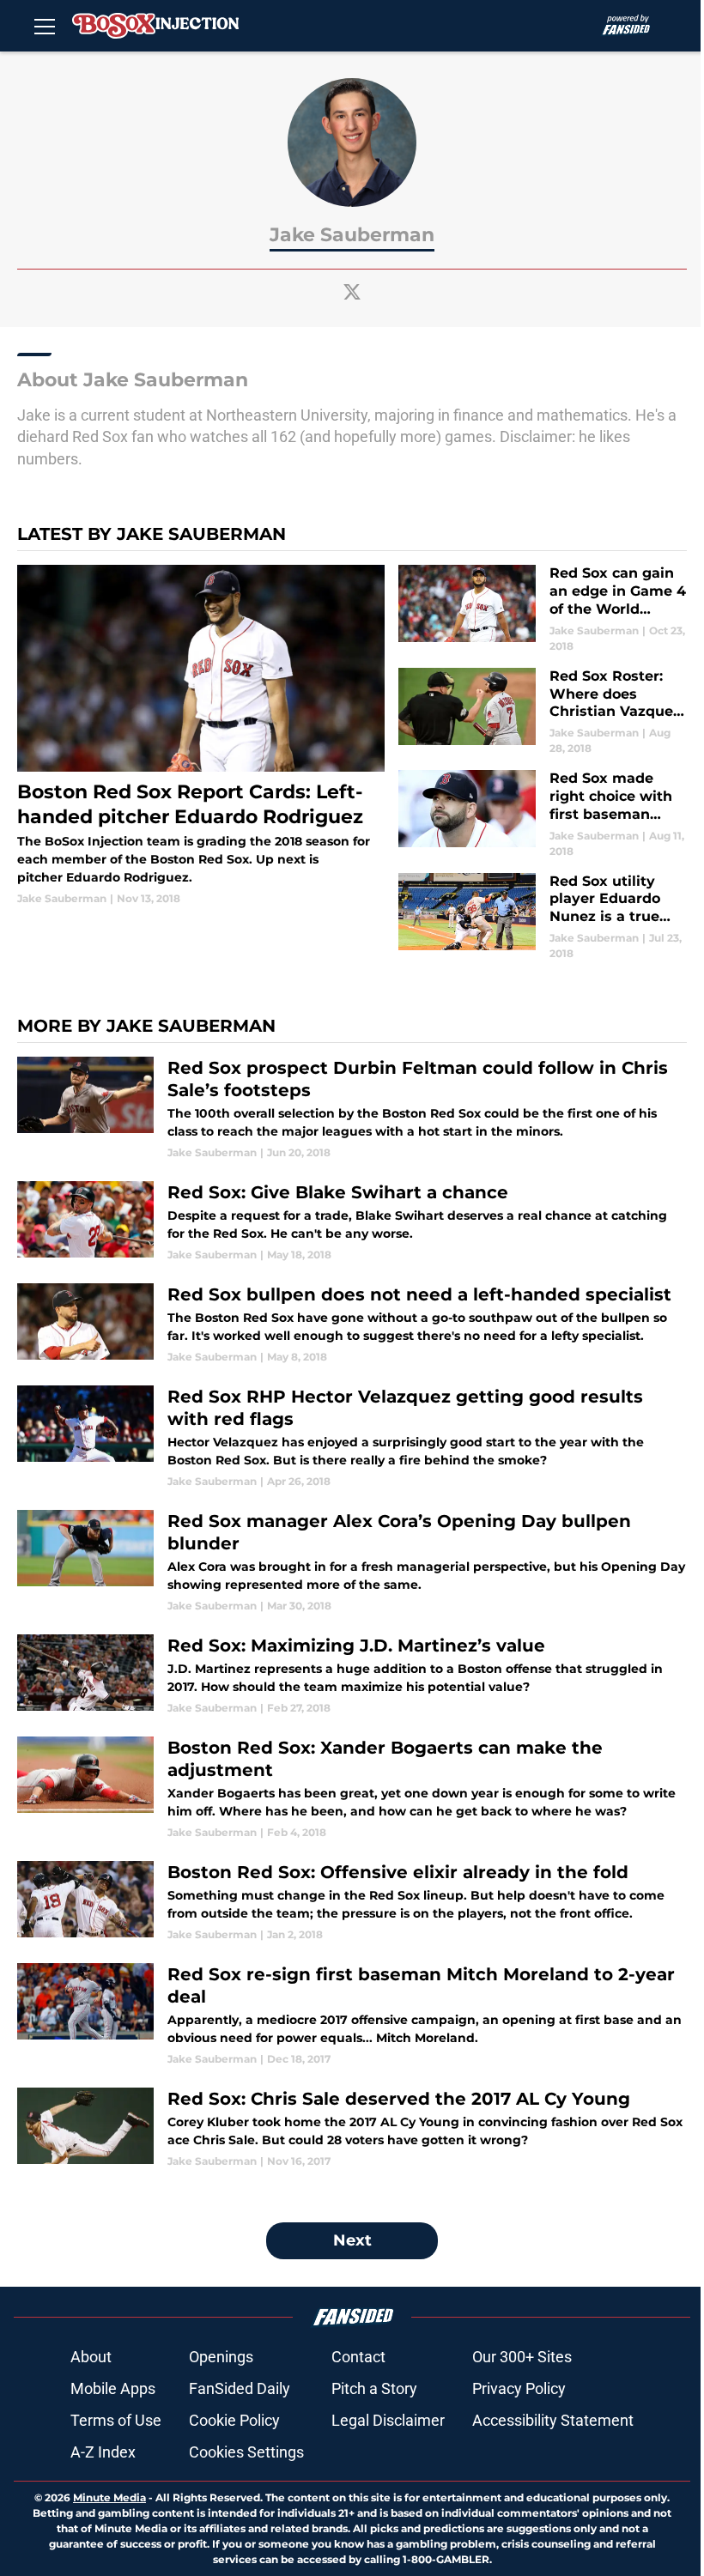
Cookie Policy (234, 2420)
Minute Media (109, 2497)
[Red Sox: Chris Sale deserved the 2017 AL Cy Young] (352, 2128)
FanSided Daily (240, 2388)
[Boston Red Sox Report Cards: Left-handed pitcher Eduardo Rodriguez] (201, 736)
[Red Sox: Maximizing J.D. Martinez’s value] (352, 1675)
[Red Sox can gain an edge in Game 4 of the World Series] (543, 609)
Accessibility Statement (553, 2420)
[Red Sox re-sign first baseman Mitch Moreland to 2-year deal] (352, 2015)
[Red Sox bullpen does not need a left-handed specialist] (352, 1324)
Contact (358, 2357)
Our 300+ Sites (522, 2357)
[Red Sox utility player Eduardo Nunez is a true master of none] (543, 917)
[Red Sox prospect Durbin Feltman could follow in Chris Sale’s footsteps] (352, 1109)
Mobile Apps (113, 2388)
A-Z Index (103, 2452)
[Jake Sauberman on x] (352, 292)
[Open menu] (45, 26)
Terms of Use (116, 2420)
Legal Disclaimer (388, 2420)
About (91, 2357)
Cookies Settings (246, 2452)
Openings (221, 2357)
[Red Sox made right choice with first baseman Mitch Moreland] (543, 814)
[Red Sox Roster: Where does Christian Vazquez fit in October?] (543, 712)
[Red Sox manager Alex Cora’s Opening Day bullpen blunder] (352, 1562)
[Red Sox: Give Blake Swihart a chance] (352, 1222)
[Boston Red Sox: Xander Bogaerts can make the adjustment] (352, 1788)
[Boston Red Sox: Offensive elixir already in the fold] (352, 1902)
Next (352, 2240)
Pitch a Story (374, 2388)
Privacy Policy (519, 2388)
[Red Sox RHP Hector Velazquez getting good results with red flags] (352, 1437)
